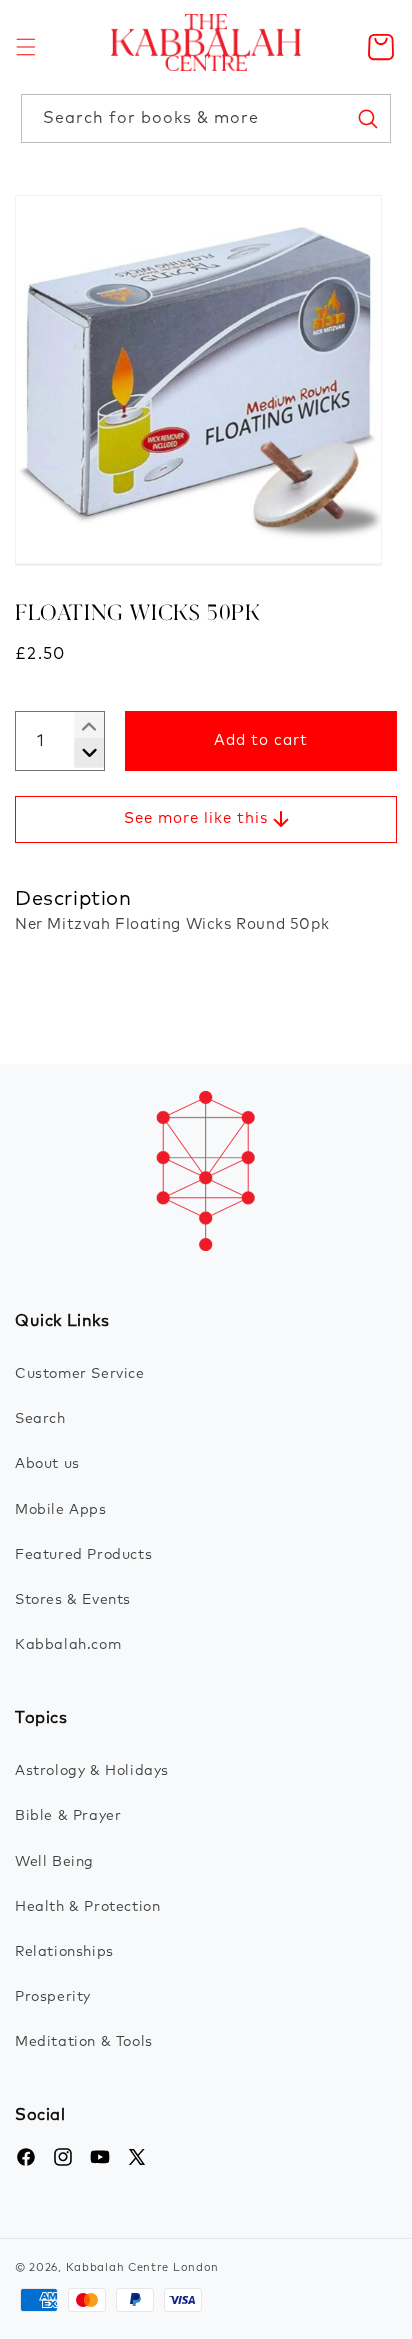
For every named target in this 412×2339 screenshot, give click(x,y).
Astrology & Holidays (92, 1771)
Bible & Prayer (68, 1816)
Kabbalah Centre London (142, 2267)
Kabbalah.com (68, 1645)
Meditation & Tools (84, 2042)
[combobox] (206, 118)
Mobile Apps (61, 1510)
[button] (26, 47)
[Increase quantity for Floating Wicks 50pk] (81, 753)
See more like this (196, 818)
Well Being (54, 1862)
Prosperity (53, 1997)
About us (47, 1464)
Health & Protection (87, 1907)
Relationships (64, 1952)
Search (40, 1419)
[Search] (367, 118)
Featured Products (83, 1555)
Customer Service (80, 1374)
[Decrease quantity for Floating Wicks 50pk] (81, 727)
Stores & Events (73, 1600)
